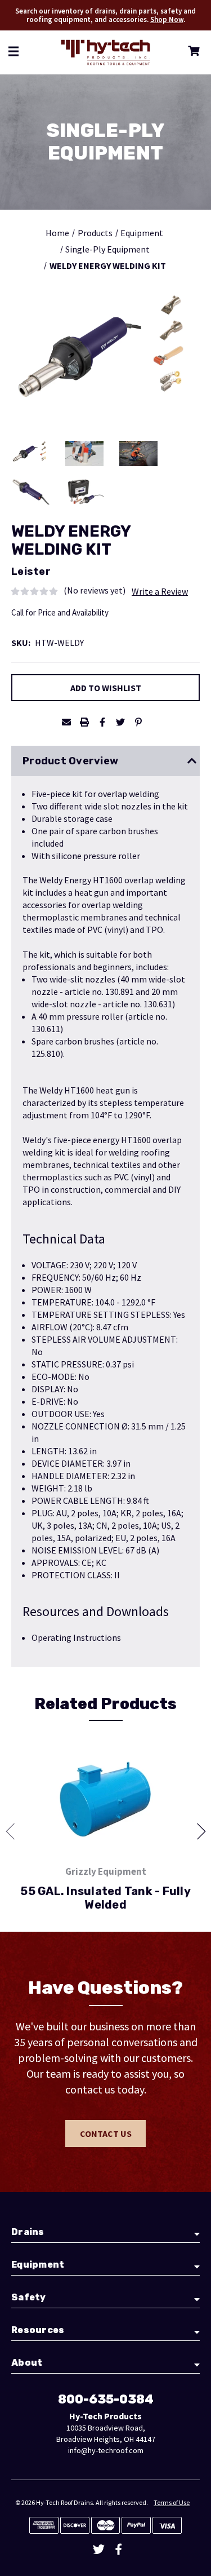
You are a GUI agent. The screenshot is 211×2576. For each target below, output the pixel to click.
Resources (38, 2330)
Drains (28, 2232)
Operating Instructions (76, 1637)
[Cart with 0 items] (192, 53)
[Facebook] (102, 722)
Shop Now (167, 19)
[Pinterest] (138, 722)
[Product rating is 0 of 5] (35, 590)
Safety (29, 2297)
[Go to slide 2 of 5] (197, 1831)
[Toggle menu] (14, 51)
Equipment (38, 2265)
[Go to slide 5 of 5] (14, 1831)
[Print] (84, 722)
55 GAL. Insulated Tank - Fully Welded (105, 1898)
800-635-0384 (106, 2399)
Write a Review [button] (160, 591)
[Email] (66, 722)
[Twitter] (120, 722)
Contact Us (106, 2134)
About (27, 2363)
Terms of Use (172, 2502)
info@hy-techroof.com (106, 2450)
